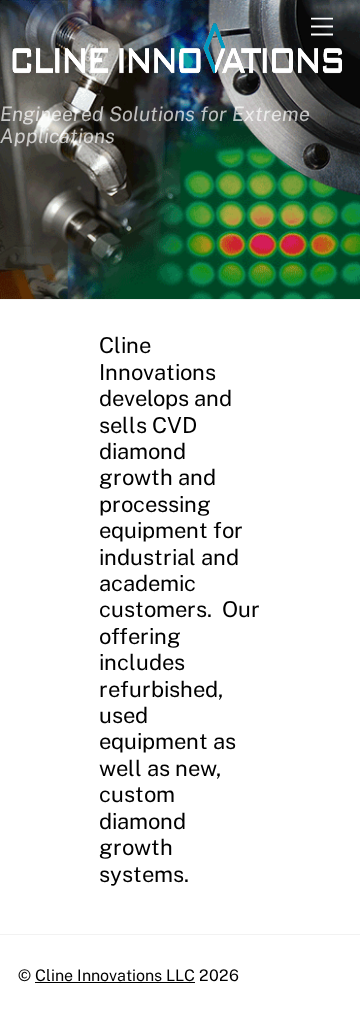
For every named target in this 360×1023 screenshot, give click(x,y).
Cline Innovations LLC (115, 975)
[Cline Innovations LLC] (175, 81)
